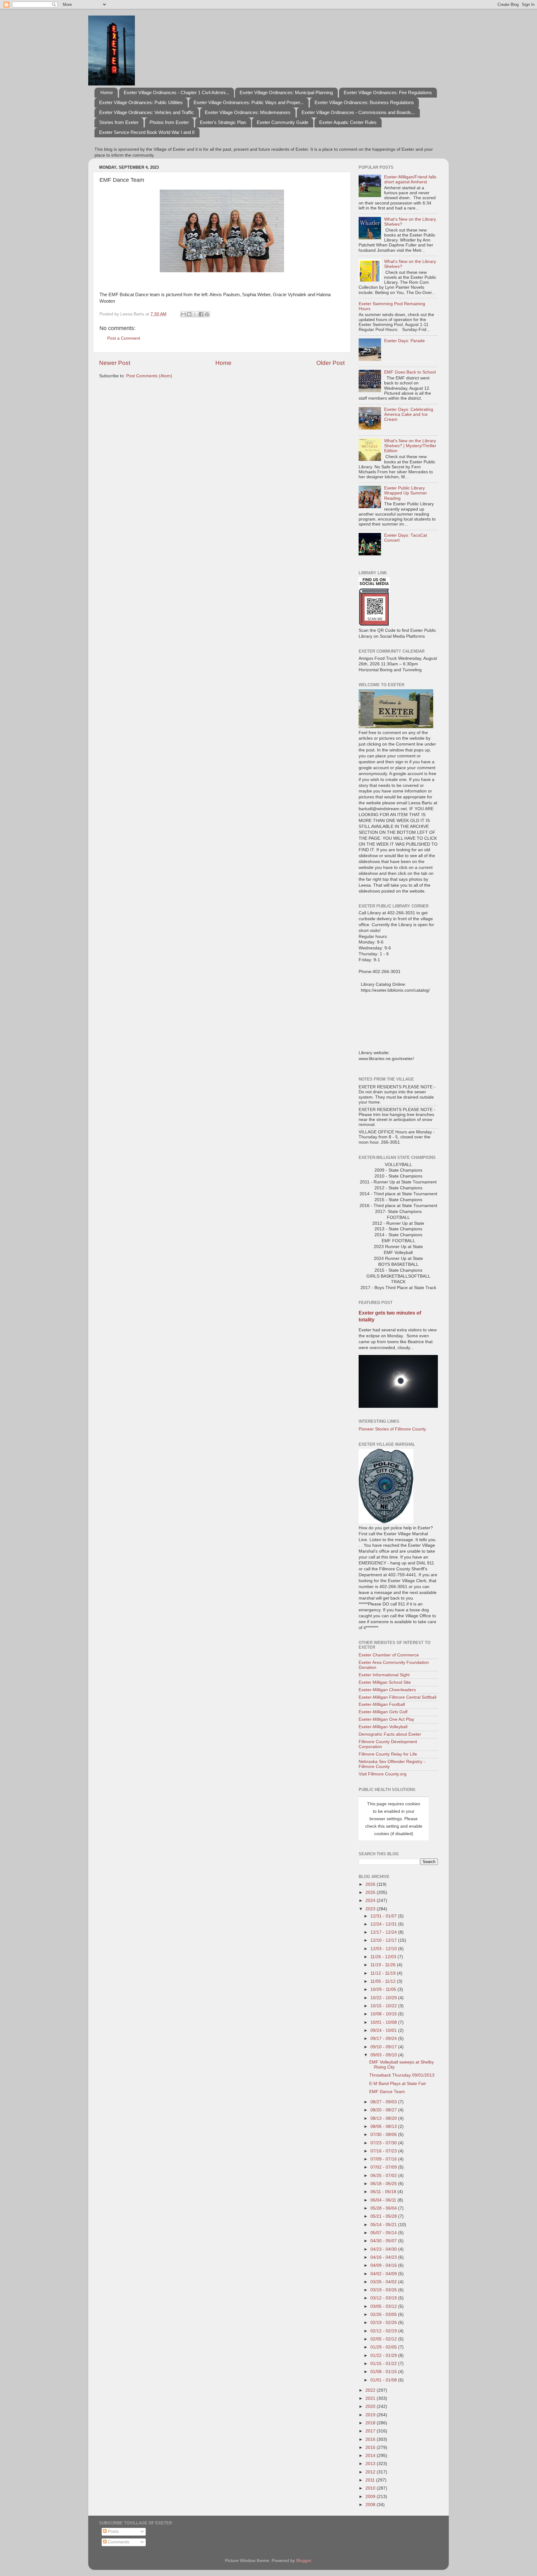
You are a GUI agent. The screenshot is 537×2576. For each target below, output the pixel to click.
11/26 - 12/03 (384, 1957)
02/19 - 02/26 (384, 2323)
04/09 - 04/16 (384, 2265)
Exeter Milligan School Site (385, 1682)
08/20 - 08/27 (384, 2110)
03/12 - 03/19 (384, 2298)
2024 (371, 1901)
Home (107, 92)
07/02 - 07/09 (384, 2167)
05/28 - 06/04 (384, 2208)
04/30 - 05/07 (384, 2241)
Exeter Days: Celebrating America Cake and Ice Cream (409, 414)
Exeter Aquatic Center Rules (348, 122)
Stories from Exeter (119, 122)
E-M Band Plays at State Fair (398, 2084)
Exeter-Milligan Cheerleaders (387, 1690)
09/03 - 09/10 (384, 2055)
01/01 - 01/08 (384, 2380)
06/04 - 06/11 (384, 2200)
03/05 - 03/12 (384, 2306)
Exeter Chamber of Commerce (389, 1655)
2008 (371, 2505)
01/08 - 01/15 (384, 2372)
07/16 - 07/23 (384, 2151)
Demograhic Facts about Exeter (390, 1734)
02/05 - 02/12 (384, 2339)
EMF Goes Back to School (410, 372)
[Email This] (183, 314)
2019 (371, 2415)
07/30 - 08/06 (384, 2135)
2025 (371, 1892)
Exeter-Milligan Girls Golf (383, 1712)
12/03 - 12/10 (384, 1949)
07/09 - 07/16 (384, 2159)
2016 (371, 2439)
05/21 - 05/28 (384, 2216)
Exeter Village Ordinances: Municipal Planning (286, 92)
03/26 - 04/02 (384, 2282)
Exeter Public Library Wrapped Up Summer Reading (406, 493)
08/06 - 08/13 (384, 2126)
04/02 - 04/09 (384, 2274)
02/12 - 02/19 (384, 2331)
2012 (371, 2472)
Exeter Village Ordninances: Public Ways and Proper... (249, 102)
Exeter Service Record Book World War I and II (147, 132)
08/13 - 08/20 (384, 2118)
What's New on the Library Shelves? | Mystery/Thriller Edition (410, 446)
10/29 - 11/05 (384, 1989)
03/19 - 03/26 (384, 2290)
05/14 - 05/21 (384, 2225)
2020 (371, 2406)
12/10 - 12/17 (384, 1940)
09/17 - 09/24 (384, 2039)
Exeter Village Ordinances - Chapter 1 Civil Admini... (176, 92)
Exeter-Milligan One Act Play (386, 1719)
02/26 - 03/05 (384, 2314)
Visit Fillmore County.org (383, 1774)
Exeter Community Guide (282, 122)
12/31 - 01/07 (384, 1916)
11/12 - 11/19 (384, 1973)
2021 (371, 2398)
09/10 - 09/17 (384, 2047)
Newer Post (115, 363)
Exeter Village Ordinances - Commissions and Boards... (358, 112)
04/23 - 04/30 (384, 2249)
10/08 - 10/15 (384, 2014)
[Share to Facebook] (201, 314)
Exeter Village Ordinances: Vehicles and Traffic (147, 112)
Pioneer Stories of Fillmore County (392, 1429)
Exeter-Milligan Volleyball (383, 1727)
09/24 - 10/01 (384, 2030)
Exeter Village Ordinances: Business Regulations (364, 102)
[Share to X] (195, 314)
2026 (371, 1884)
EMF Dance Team (387, 2092)
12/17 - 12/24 (384, 1932)
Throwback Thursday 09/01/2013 (402, 2075)
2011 (371, 2480)
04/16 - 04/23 (384, 2257)
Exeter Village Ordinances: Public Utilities (141, 102)
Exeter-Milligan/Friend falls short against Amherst (410, 179)
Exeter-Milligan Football (382, 1704)
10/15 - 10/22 (384, 2006)
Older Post (330, 363)
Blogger (304, 2561)
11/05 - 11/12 (384, 1981)
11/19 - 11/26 (384, 1965)
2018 (371, 2423)
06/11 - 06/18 (384, 2192)
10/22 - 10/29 (384, 1998)
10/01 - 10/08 (384, 2022)
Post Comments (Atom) (149, 376)
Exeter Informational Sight (384, 1675)
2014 (371, 2456)
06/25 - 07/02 (384, 2176)
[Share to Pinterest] (207, 314)
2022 (371, 2390)
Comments (118, 2542)
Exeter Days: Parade (404, 341)
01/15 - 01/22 (384, 2364)
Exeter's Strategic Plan (223, 122)
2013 (371, 2464)
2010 (371, 2488)
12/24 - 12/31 (384, 1924)
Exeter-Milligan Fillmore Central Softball (397, 1697)
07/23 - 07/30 (384, 2143)
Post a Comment (124, 338)
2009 (371, 2497)
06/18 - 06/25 (384, 2184)
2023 (371, 1909)
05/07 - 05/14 (384, 2233)
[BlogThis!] (189, 314)
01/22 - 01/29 (384, 2356)
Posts (113, 2531)
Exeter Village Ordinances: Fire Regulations (388, 92)
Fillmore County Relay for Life (388, 1754)
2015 (371, 2447)
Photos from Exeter (169, 122)
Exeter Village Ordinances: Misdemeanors (248, 112)
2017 (371, 2431)
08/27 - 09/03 (384, 2102)
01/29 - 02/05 (384, 2347)
